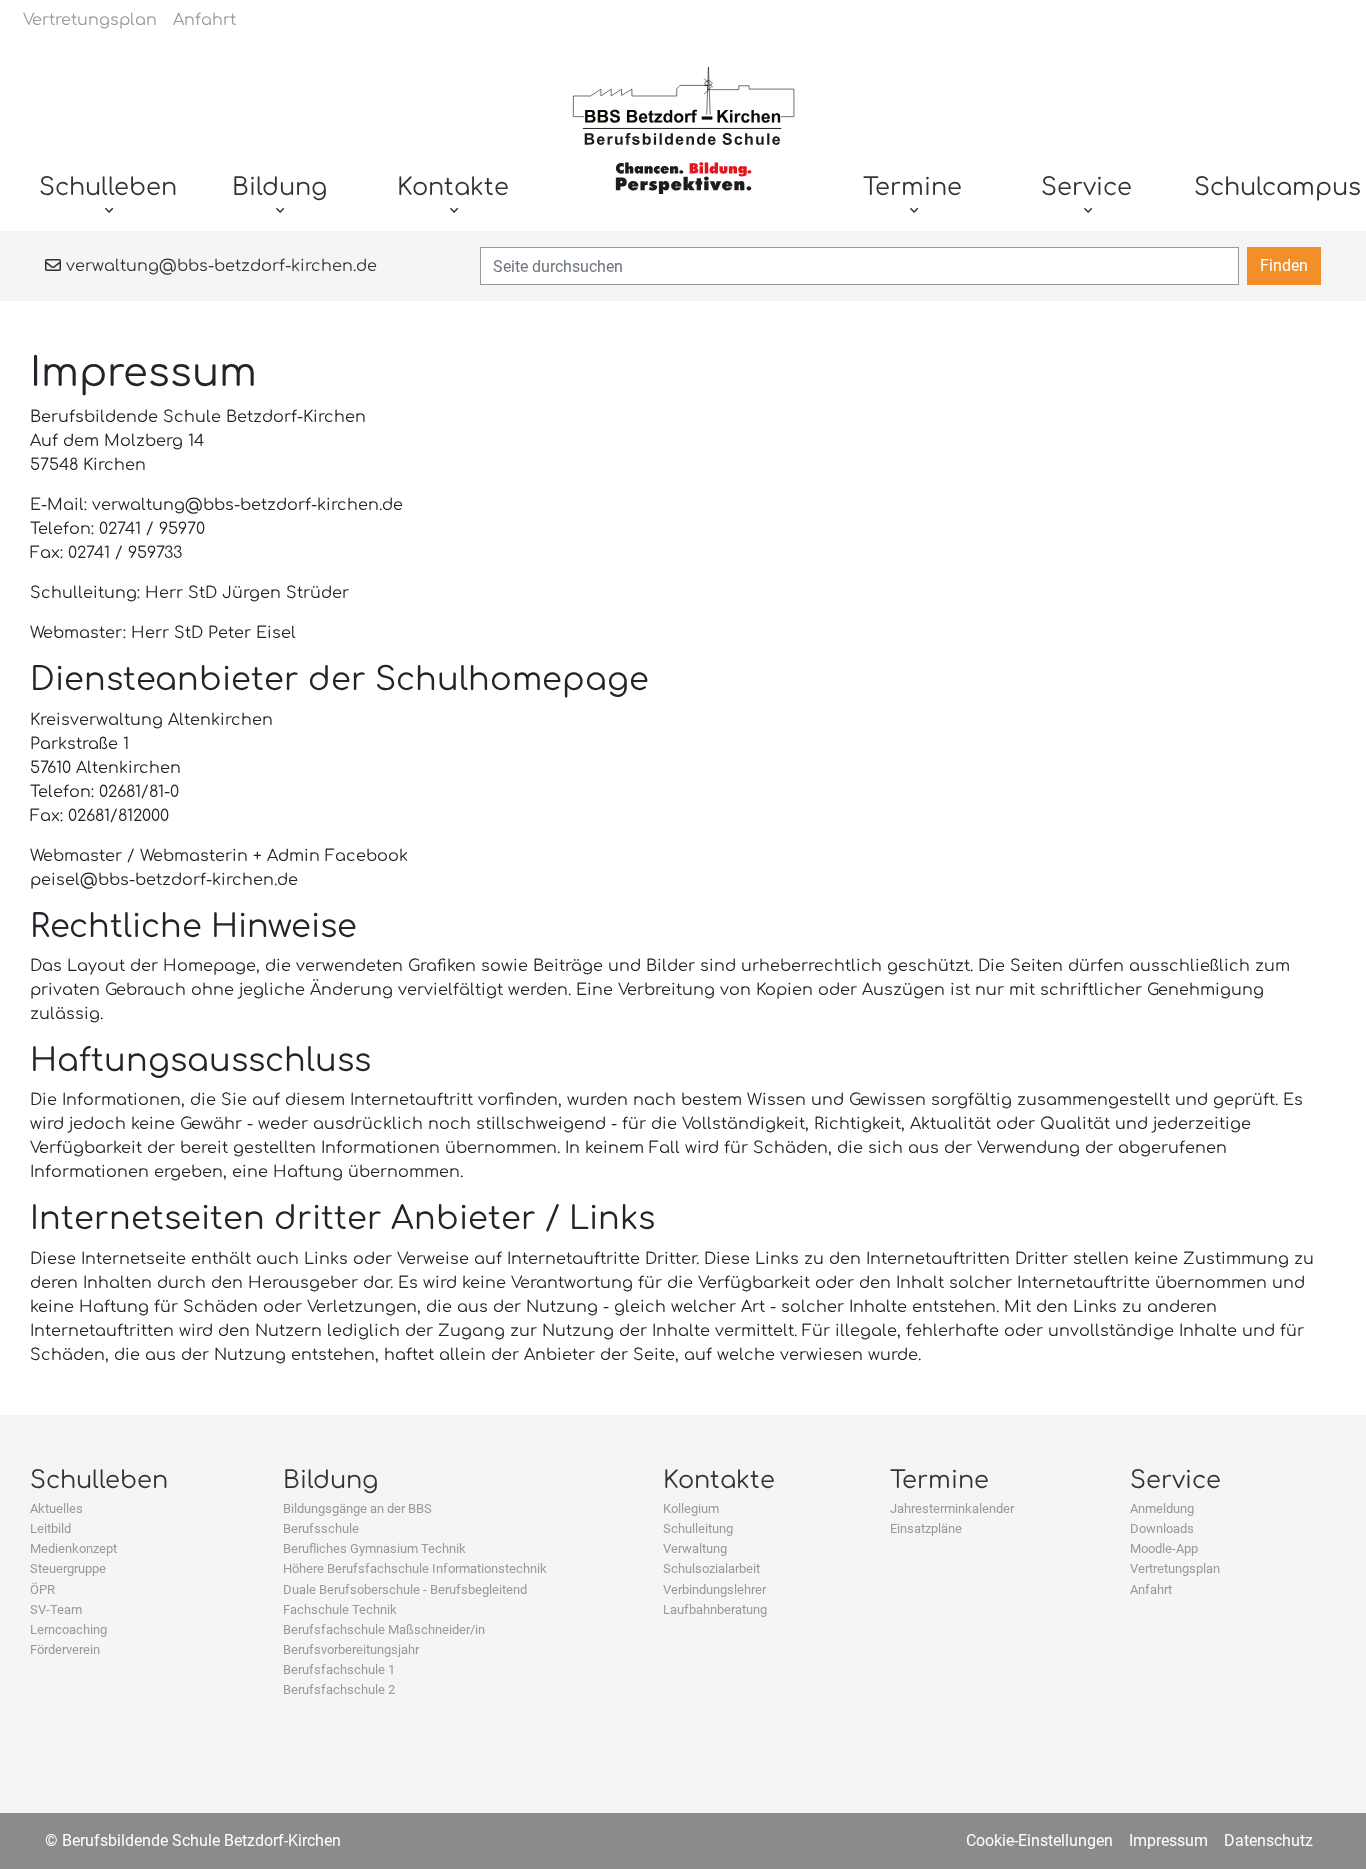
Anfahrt (1151, 1589)
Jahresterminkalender (952, 1508)
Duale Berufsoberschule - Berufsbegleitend (405, 1589)
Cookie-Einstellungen (1039, 1840)
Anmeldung (1162, 1508)
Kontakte (719, 1480)
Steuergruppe (68, 1568)
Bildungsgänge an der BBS (357, 1508)
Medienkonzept (73, 1548)
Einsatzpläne (926, 1528)
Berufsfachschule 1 (339, 1669)
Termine (939, 1480)
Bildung (330, 1480)
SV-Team (56, 1609)
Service (1175, 1480)
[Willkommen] (683, 141)
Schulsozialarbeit (711, 1568)
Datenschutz (1268, 1840)
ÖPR (42, 1589)
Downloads (1162, 1528)
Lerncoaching (68, 1629)
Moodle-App (1164, 1548)
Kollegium (691, 1508)
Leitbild (50, 1528)
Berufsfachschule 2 (339, 1689)
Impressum (1168, 1840)
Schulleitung (698, 1528)
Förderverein (65, 1649)
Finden (1284, 265)
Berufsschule (321, 1528)
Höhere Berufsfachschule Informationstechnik (415, 1568)
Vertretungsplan (1175, 1568)
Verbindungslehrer (714, 1589)
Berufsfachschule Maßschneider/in (384, 1629)
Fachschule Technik (340, 1609)
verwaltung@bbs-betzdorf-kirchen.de (219, 266)
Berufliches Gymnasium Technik (374, 1548)
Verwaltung (695, 1548)
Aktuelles (56, 1508)
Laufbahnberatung (715, 1609)
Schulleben (99, 1480)
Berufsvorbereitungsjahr (351, 1649)
